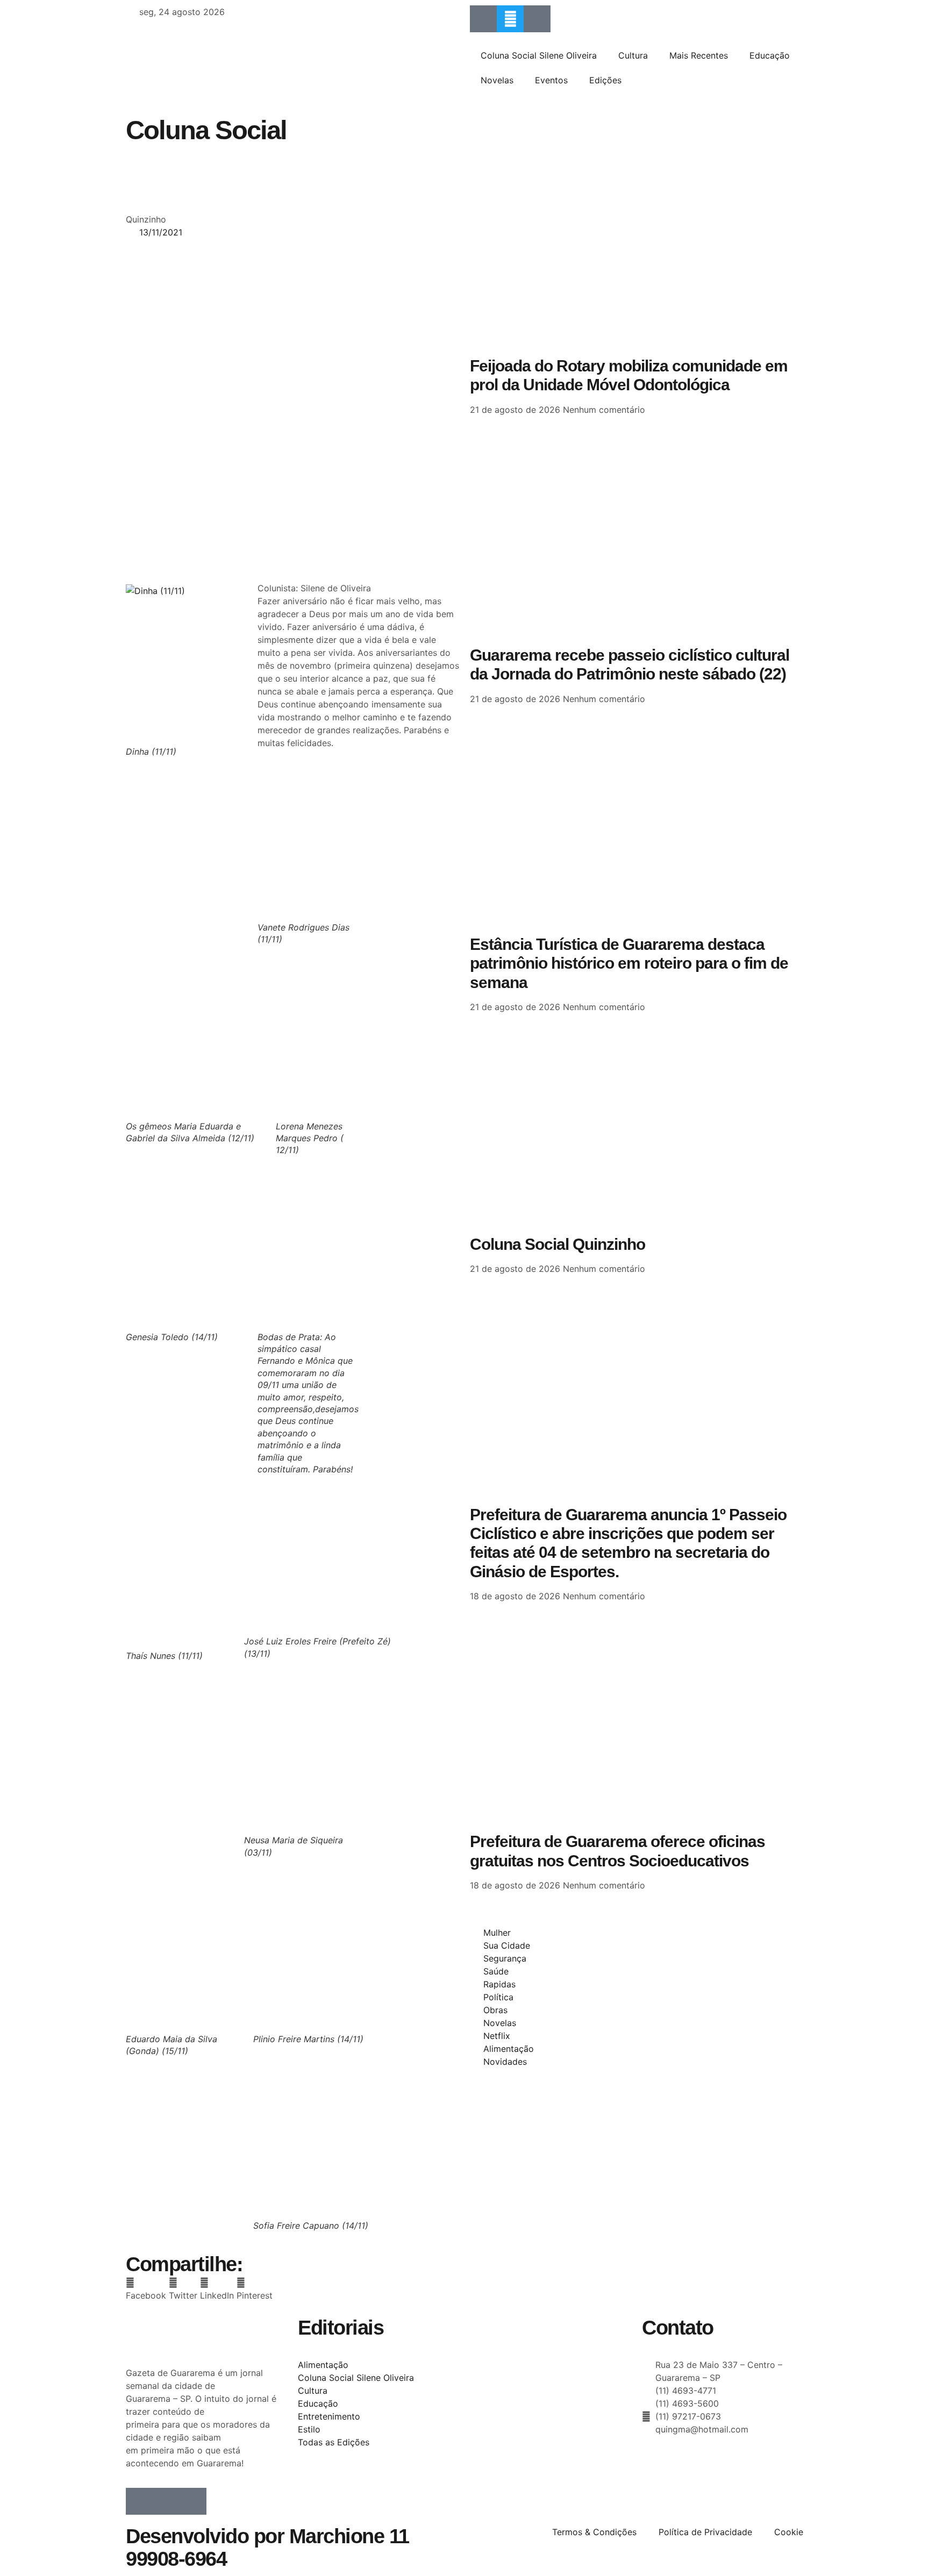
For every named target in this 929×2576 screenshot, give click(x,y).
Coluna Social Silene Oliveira (539, 55)
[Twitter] (510, 19)
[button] (146, 2289)
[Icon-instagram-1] (537, 19)
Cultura (633, 55)
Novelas (497, 80)
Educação (770, 55)
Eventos (551, 80)
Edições (605, 80)
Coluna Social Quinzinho (558, 1244)
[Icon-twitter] (166, 2501)
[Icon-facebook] (483, 19)
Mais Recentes (699, 55)
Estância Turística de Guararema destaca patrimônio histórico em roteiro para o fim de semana (629, 963)
